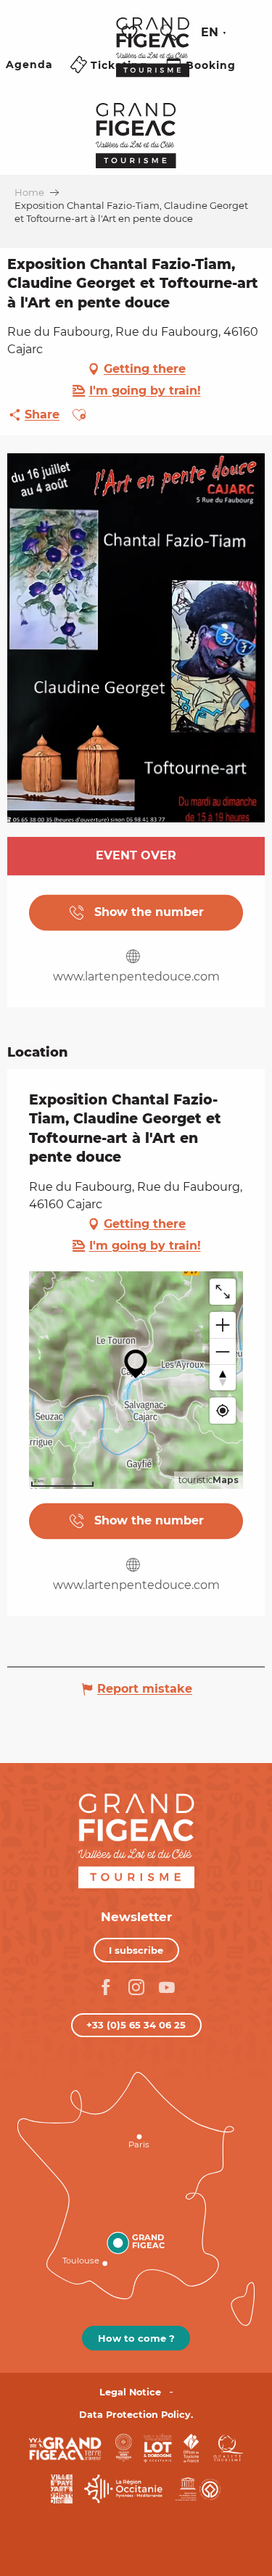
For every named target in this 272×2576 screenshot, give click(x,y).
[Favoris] (131, 33)
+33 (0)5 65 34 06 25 (136, 2025)
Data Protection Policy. (136, 2415)
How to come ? (136, 2338)
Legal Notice (130, 2392)
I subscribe (136, 1950)
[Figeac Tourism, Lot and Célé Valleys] (153, 57)
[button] (168, 33)
